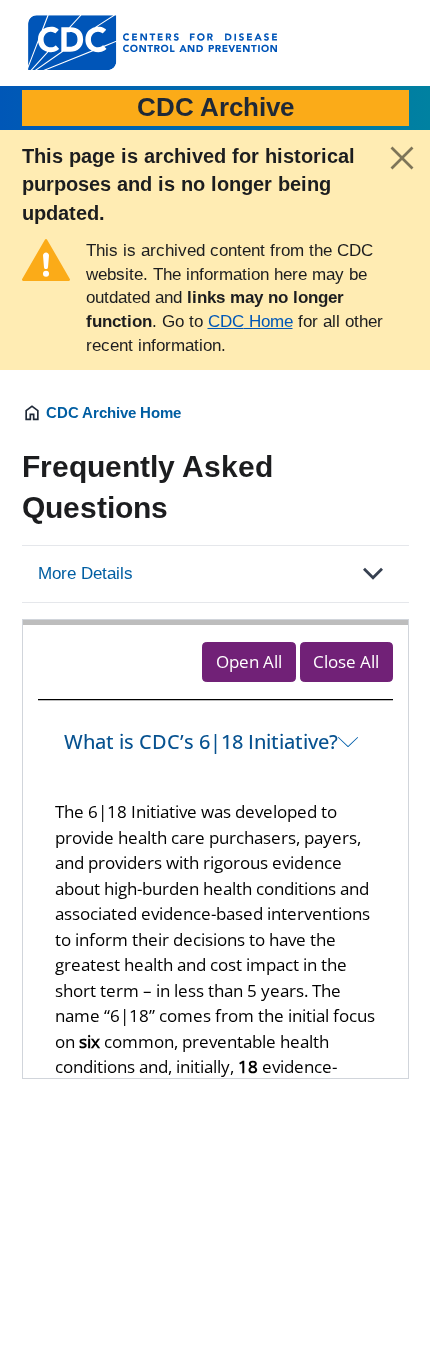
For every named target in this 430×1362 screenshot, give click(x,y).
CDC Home (250, 321)
